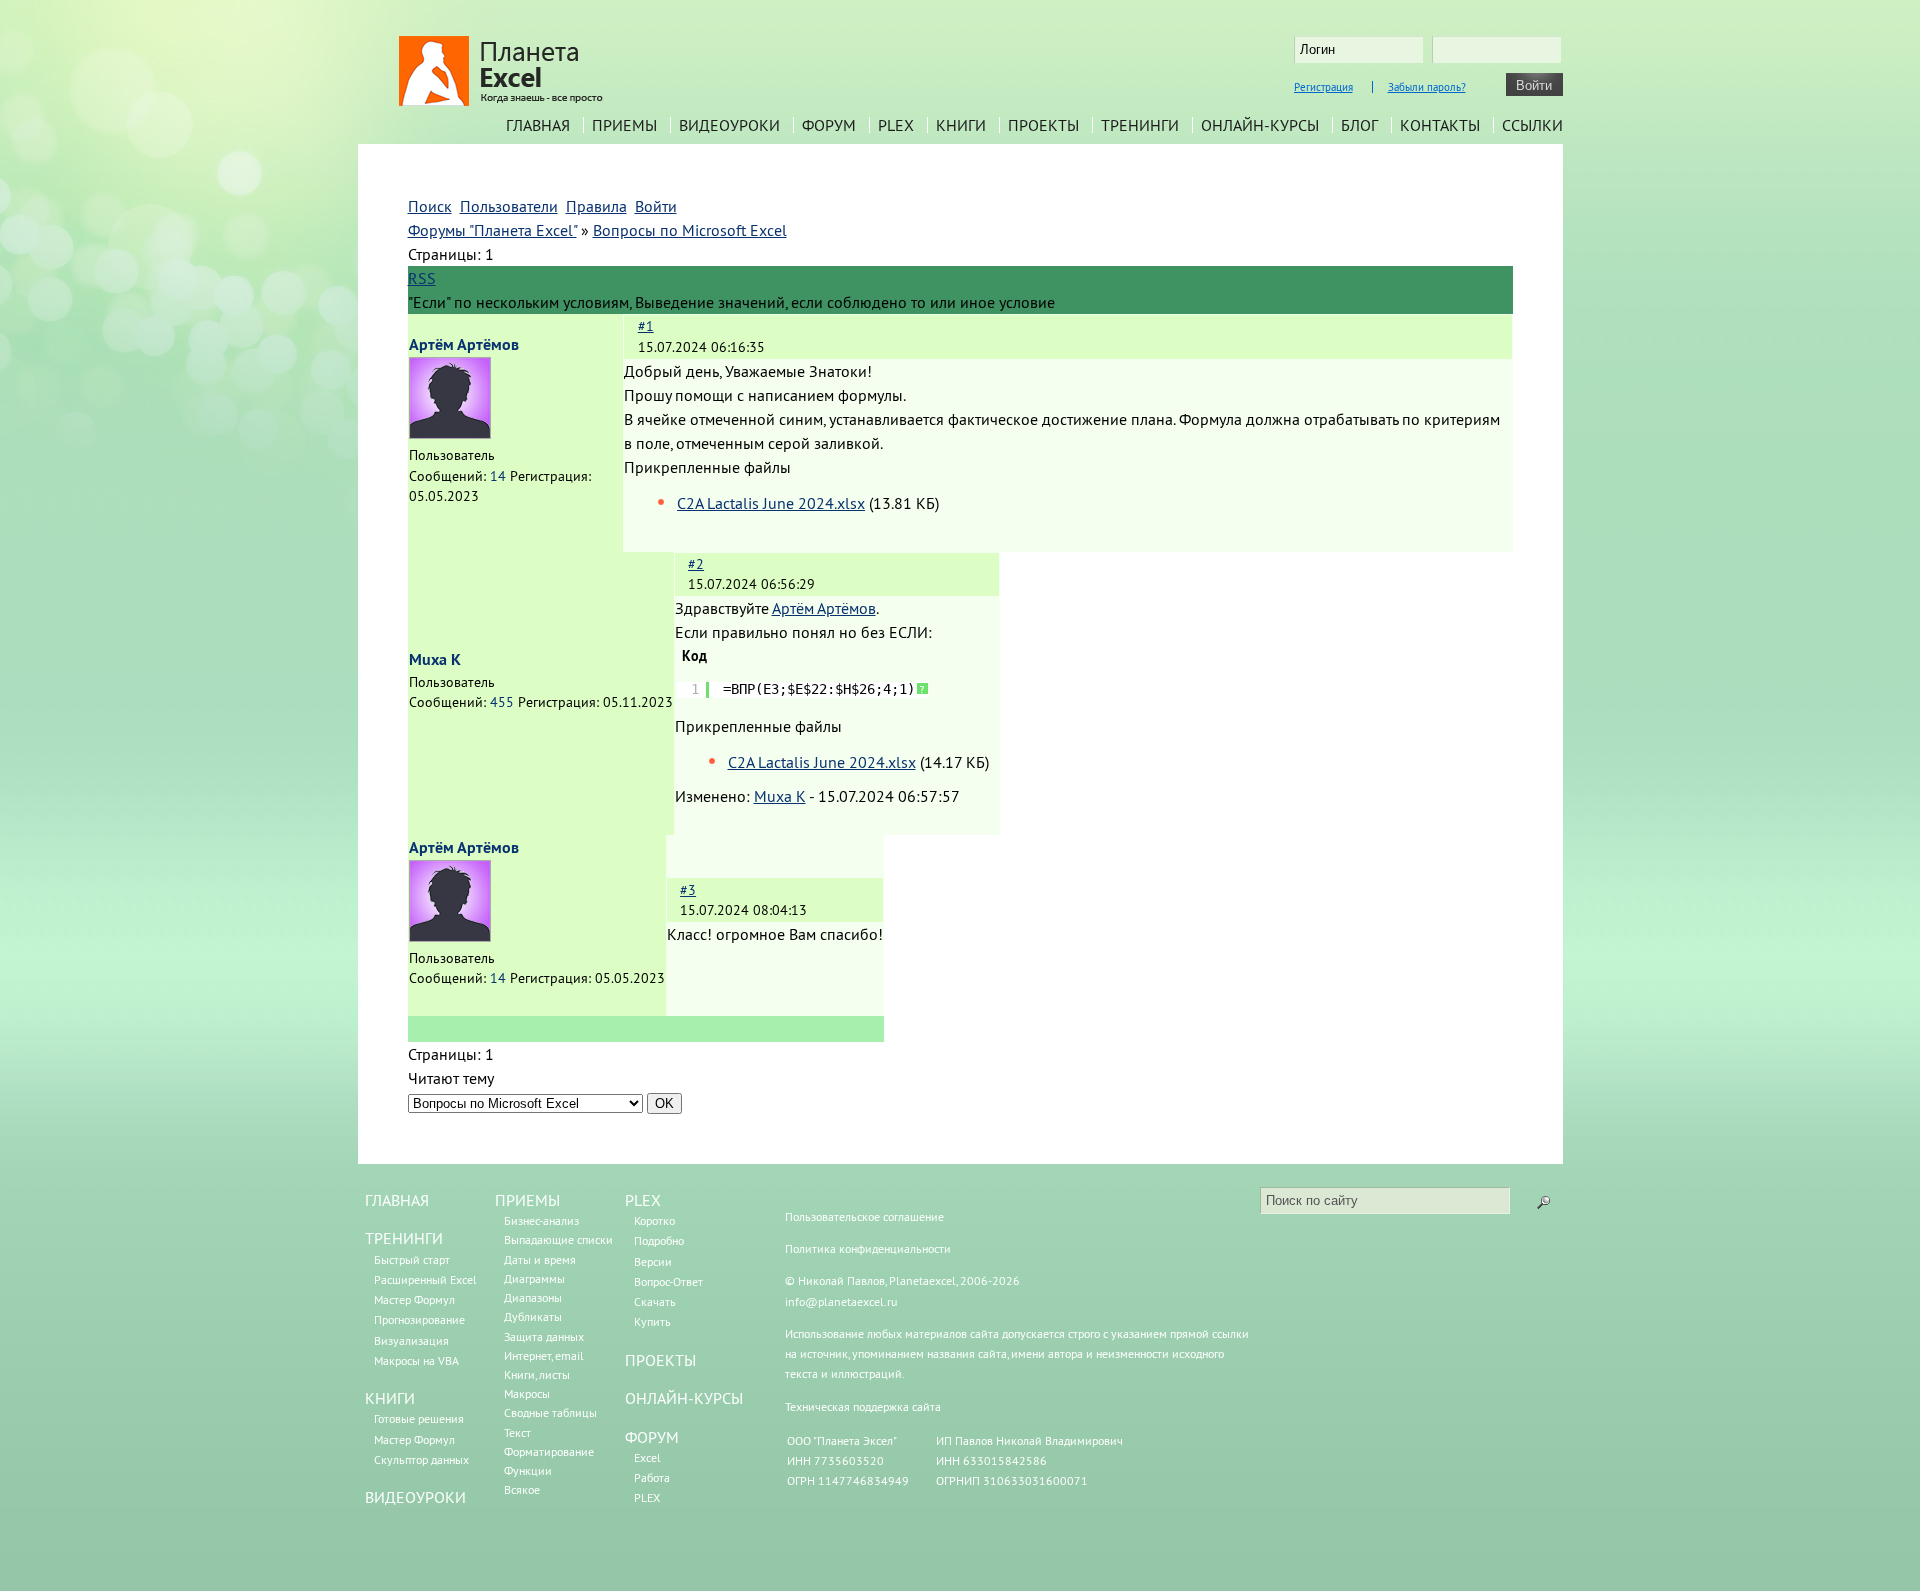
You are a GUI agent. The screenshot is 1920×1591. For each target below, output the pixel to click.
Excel (647, 1457)
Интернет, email (544, 1355)
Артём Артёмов (464, 344)
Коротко (654, 1220)
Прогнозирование (419, 1319)
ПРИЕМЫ (527, 1200)
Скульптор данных (421, 1459)
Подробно (659, 1240)
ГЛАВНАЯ (397, 1200)
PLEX (896, 125)
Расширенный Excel (425, 1279)
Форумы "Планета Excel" (492, 230)
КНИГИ (390, 1398)
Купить (652, 1321)
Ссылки (1532, 125)
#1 (646, 326)
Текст (517, 1432)
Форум (829, 125)
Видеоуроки (729, 125)
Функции (528, 1470)
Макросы (527, 1393)
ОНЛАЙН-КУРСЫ (684, 1398)
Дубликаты (533, 1316)
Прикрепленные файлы (707, 467)
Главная (538, 125)
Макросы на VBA (416, 1360)
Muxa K (435, 659)
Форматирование (549, 1451)
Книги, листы (537, 1374)
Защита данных (544, 1336)
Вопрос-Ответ (668, 1281)
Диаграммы (534, 1278)
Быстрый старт (412, 1259)
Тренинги (1140, 125)
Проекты (1043, 125)
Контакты (1440, 125)
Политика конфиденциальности (868, 1248)
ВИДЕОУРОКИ (415, 1497)
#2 (696, 564)
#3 (688, 890)
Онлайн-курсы (1260, 125)
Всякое (522, 1489)
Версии (653, 1261)
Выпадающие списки (558, 1239)
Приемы (624, 125)
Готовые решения (419, 1418)
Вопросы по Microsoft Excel (690, 230)
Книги (961, 125)
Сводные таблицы (550, 1412)
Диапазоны (533, 1297)
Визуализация (411, 1340)
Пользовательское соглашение (864, 1216)
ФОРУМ (652, 1437)
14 (498, 476)
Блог (1359, 125)
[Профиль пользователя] (450, 433)
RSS (422, 278)
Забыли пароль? (1427, 87)
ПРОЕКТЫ (660, 1360)
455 (502, 702)
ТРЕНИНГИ (404, 1238)
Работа (652, 1477)
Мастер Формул (414, 1299)
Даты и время (540, 1259)
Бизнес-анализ (541, 1220)
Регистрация (1323, 87)
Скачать (655, 1301)
